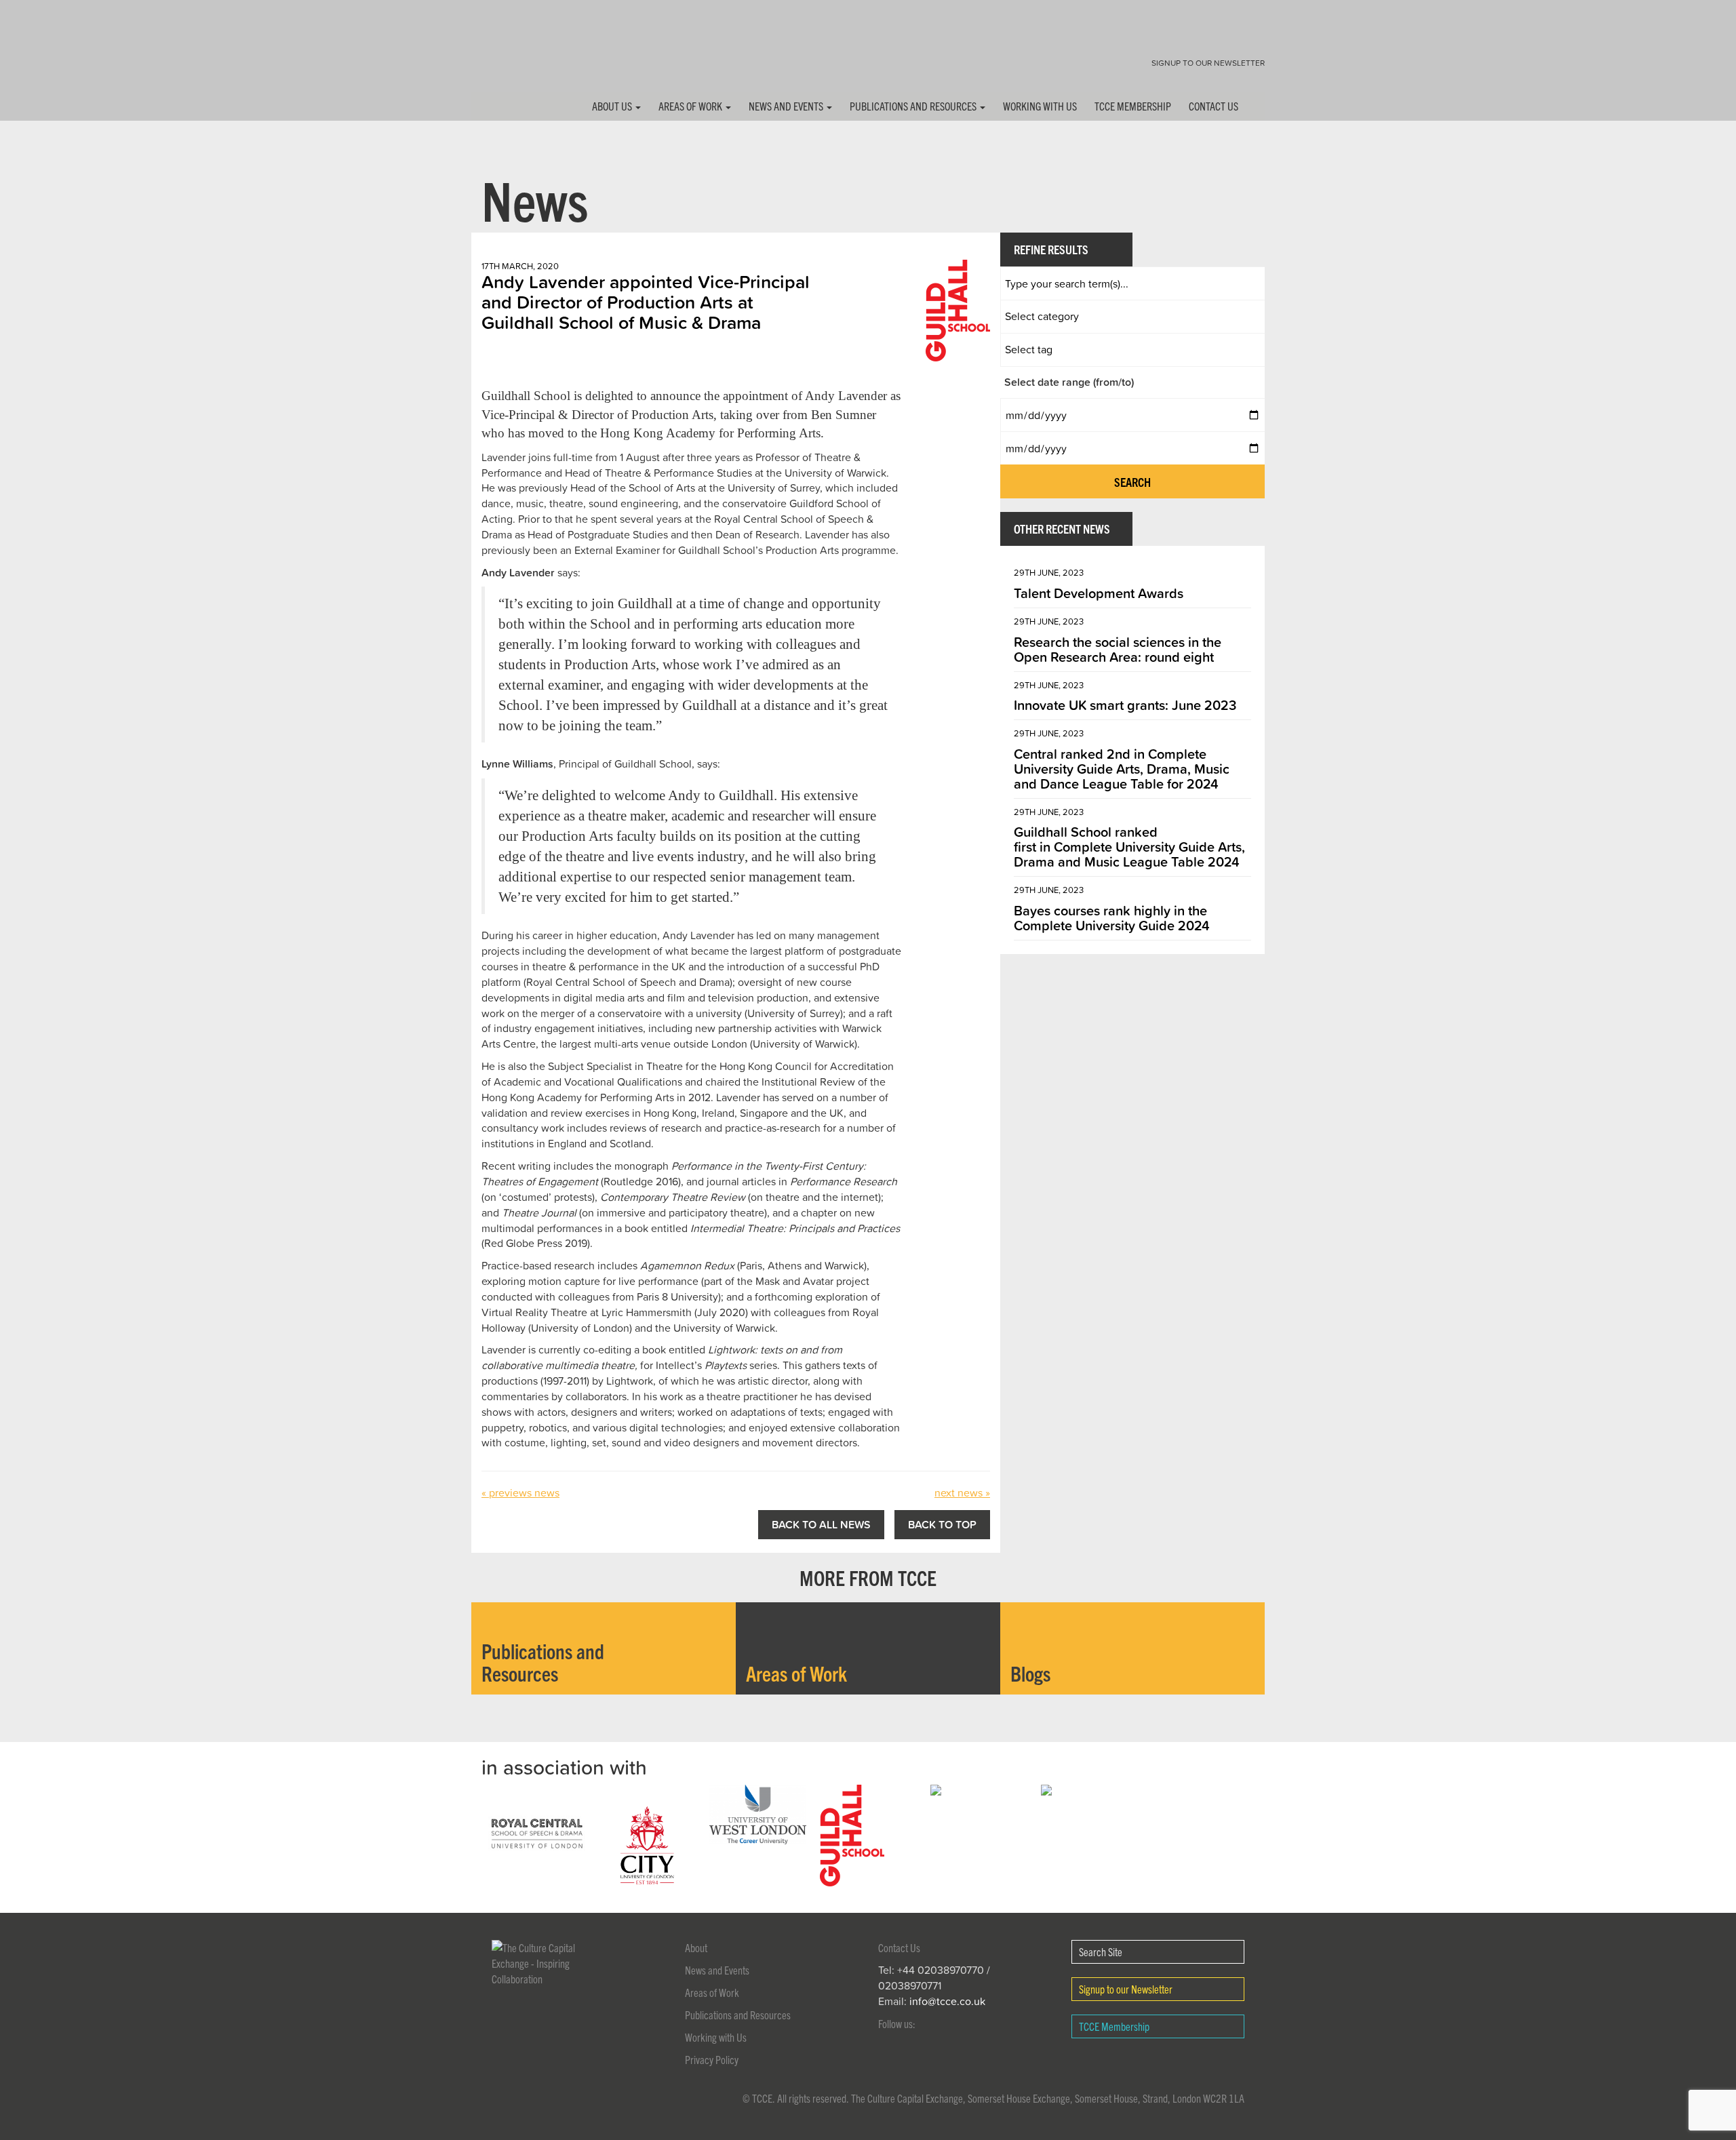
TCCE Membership (1133, 106)
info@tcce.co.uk (947, 2001)
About (696, 1947)
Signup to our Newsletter (1208, 63)
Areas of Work (691, 106)
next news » (962, 1492)
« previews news (520, 1492)
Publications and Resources (914, 106)
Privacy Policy (712, 2059)
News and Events (787, 106)
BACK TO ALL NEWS (821, 1524)
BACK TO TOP (942, 1524)
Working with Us (1040, 106)
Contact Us (1214, 106)
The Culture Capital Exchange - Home (514, 56)
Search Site (1101, 1951)
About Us (613, 106)
